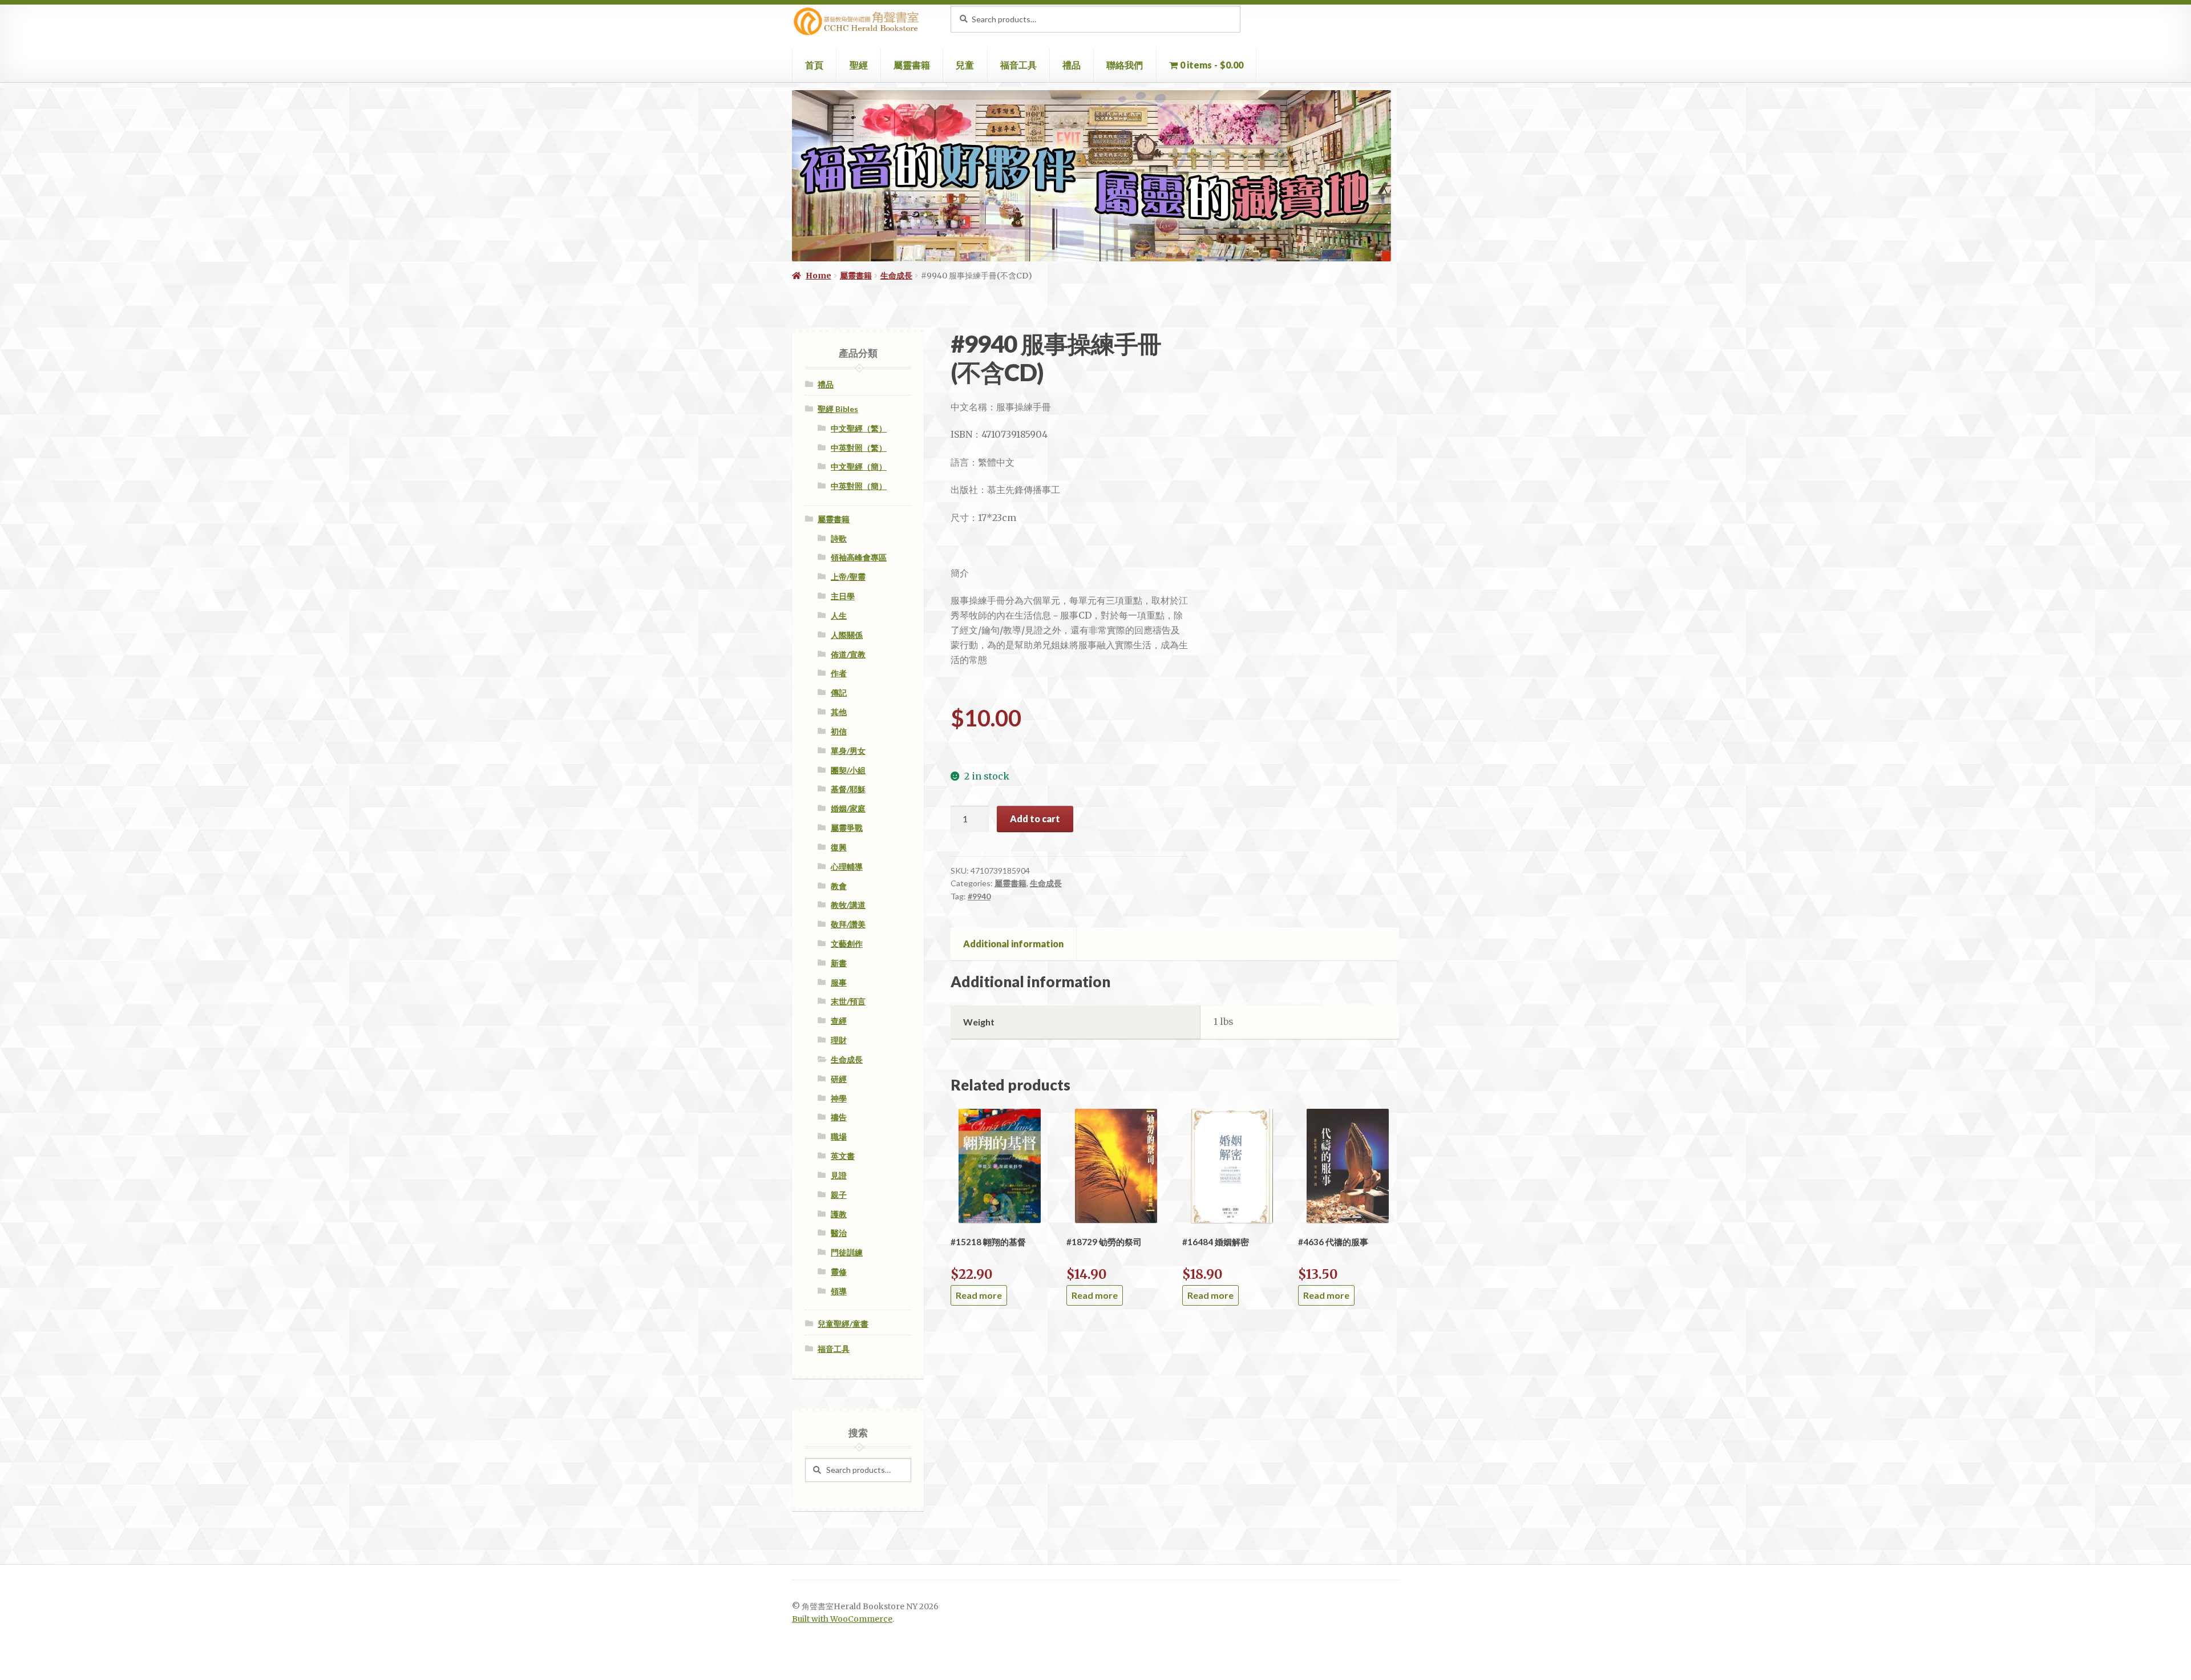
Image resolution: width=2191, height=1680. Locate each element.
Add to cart (1035, 819)
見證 (839, 1175)
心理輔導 (847, 867)
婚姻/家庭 (848, 808)
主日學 (843, 596)
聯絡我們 (1125, 65)
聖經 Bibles (838, 409)
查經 (839, 1021)
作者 (839, 673)
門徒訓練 (847, 1252)
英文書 (843, 1156)
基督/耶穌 (848, 789)
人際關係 (847, 635)
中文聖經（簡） (859, 467)
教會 (839, 886)
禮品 (1072, 65)
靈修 (839, 1272)
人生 (839, 615)
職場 (839, 1136)
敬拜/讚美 (848, 924)
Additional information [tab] (1013, 944)
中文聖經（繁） (859, 428)
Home (818, 276)
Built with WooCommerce (842, 1619)
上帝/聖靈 (848, 577)
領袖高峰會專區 (859, 557)
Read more (979, 1295)
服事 (839, 982)
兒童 (965, 65)
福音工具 (1018, 65)
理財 (839, 1040)
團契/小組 (848, 770)
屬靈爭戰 (847, 828)
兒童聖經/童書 (843, 1324)
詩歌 (839, 538)
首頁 (814, 65)
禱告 (839, 1117)
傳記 (839, 692)
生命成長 (896, 276)
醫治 (839, 1233)
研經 (839, 1079)
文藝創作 (847, 944)
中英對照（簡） (859, 486)
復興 (839, 847)
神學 (839, 1098)
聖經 (859, 65)
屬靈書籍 (912, 65)
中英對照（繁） (859, 448)
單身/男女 (848, 751)
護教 (839, 1214)
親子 (839, 1195)
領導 (839, 1291)
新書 (839, 963)
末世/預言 (848, 1001)
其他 (839, 712)
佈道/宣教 (848, 654)
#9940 (979, 896)
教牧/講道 (848, 905)
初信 (839, 731)
